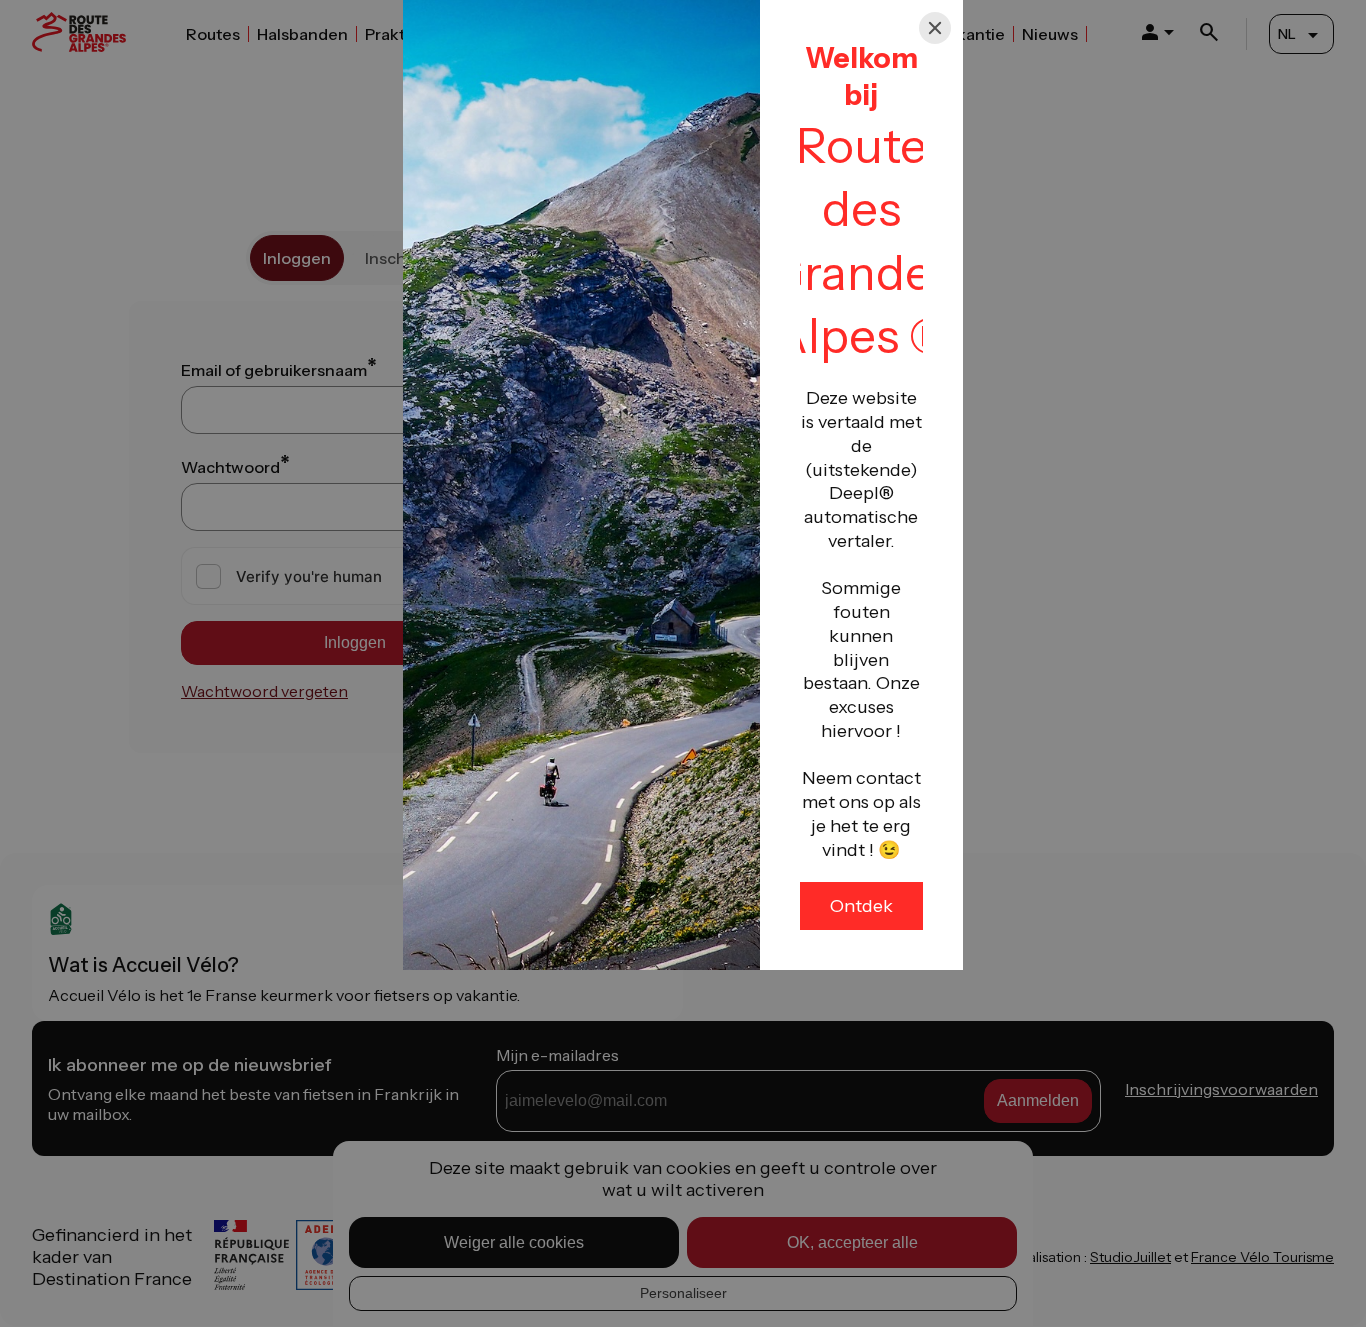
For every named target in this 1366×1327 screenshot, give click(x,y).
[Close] (935, 28)
